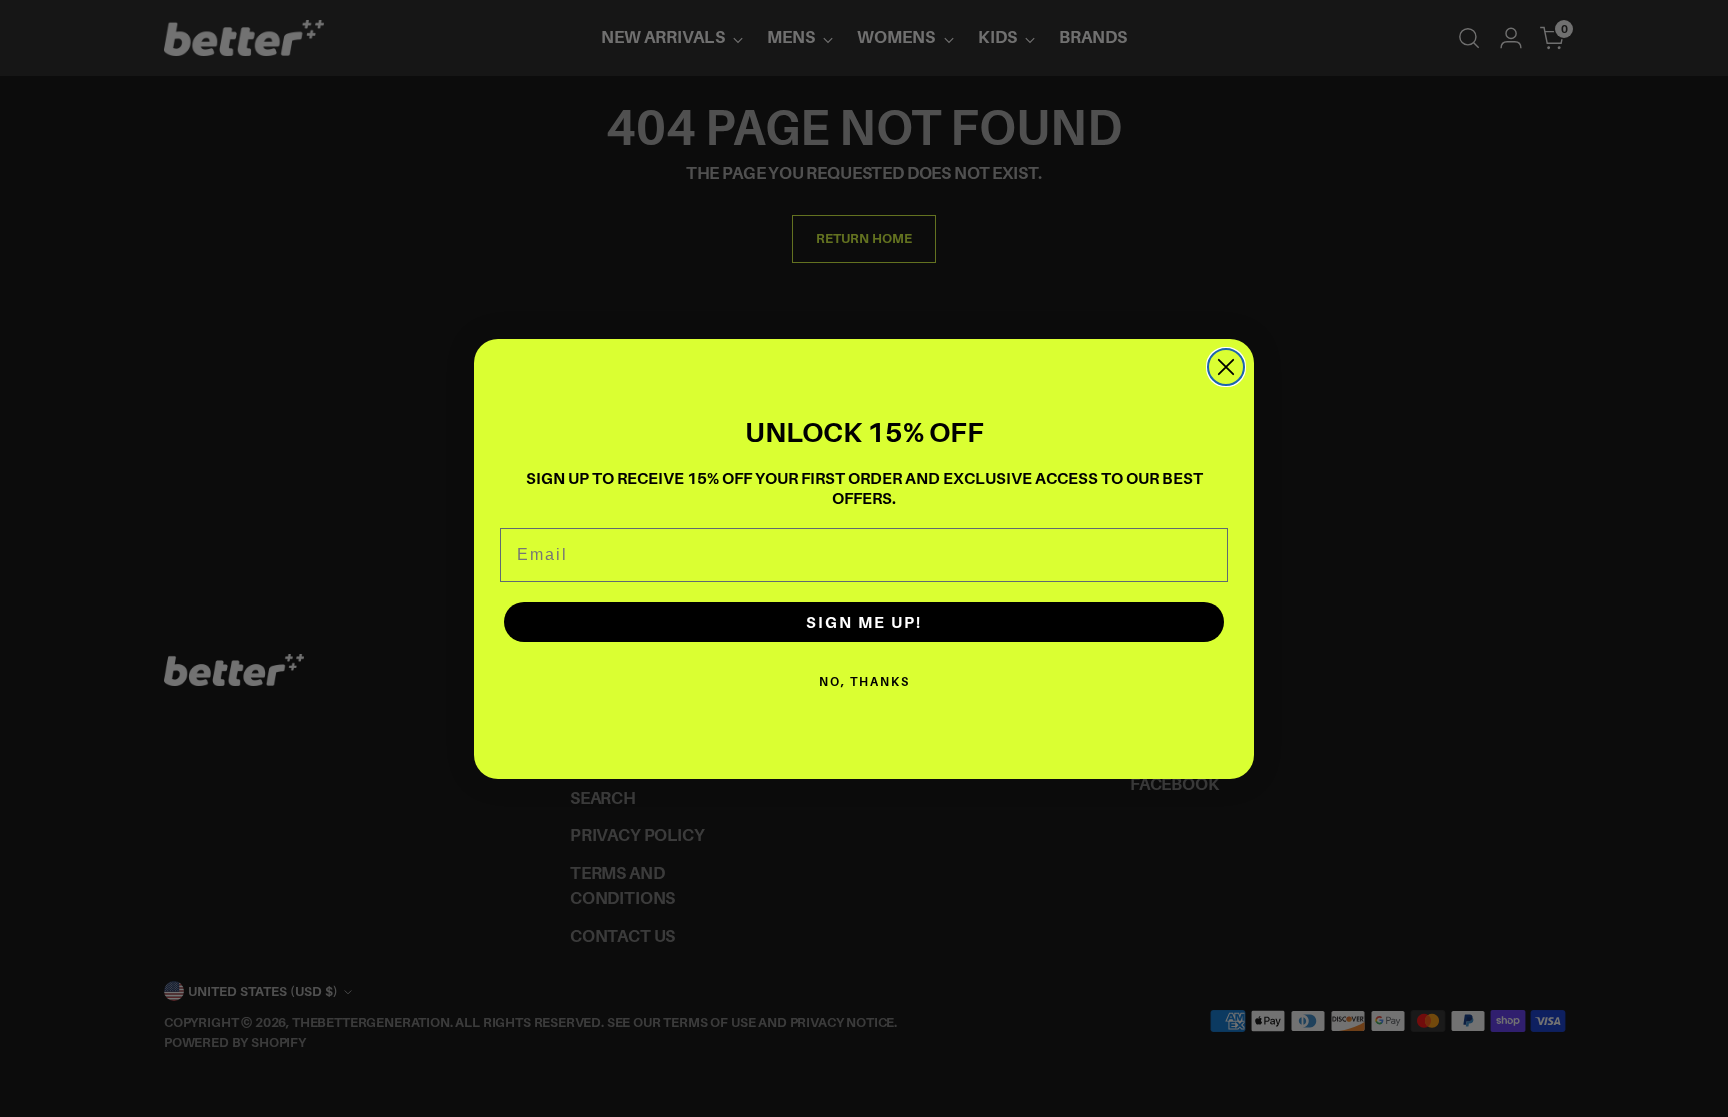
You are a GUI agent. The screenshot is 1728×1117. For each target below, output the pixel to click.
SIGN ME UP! (864, 622)
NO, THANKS (864, 681)
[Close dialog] (1226, 367)
